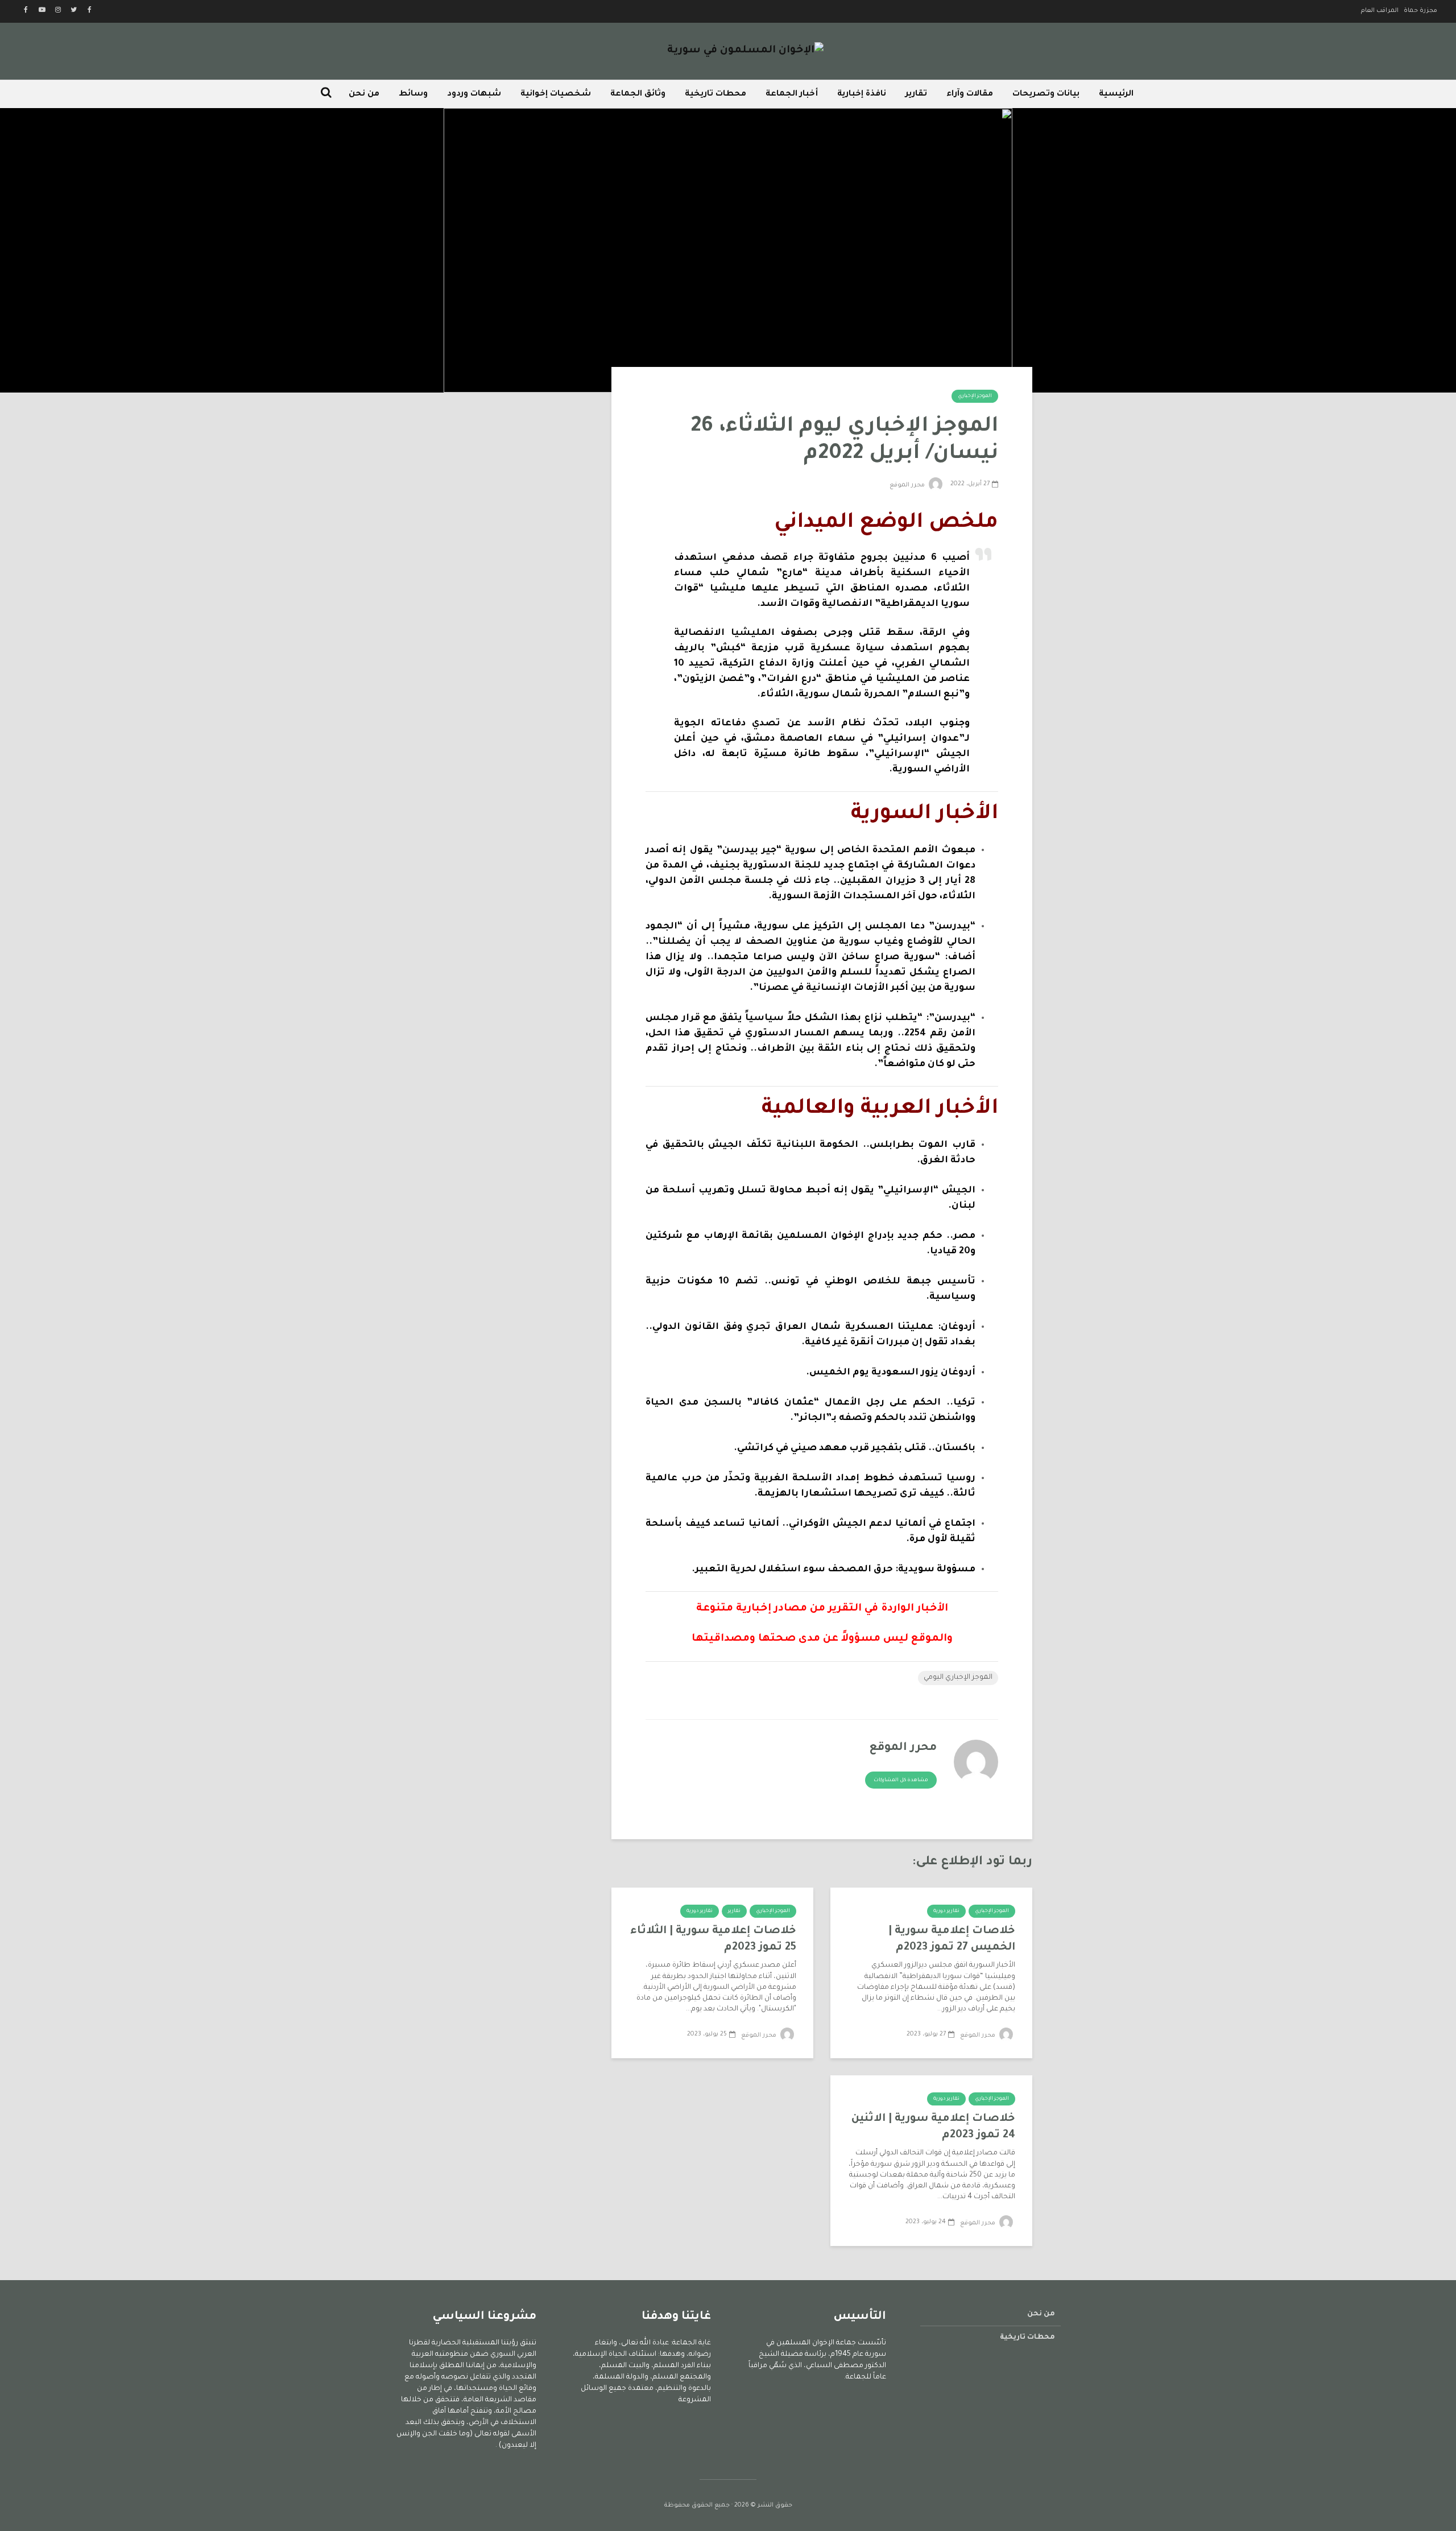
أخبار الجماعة (792, 94)
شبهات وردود (474, 94)
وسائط (413, 94)
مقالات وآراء (970, 94)
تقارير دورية (946, 1911)
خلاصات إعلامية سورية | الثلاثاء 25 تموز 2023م (713, 1939)
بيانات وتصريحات (1046, 94)
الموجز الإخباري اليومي (958, 1678)
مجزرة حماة (1420, 11)
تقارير (916, 94)
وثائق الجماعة (638, 94)
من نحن (364, 94)
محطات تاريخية (715, 94)
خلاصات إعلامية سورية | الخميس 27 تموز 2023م (952, 1939)
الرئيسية (1116, 94)
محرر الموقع (908, 485)
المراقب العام (1380, 11)
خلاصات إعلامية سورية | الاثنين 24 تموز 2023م (933, 2127)
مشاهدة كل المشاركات (901, 1781)
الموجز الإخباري (975, 397)
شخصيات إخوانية (556, 94)
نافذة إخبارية (862, 94)
